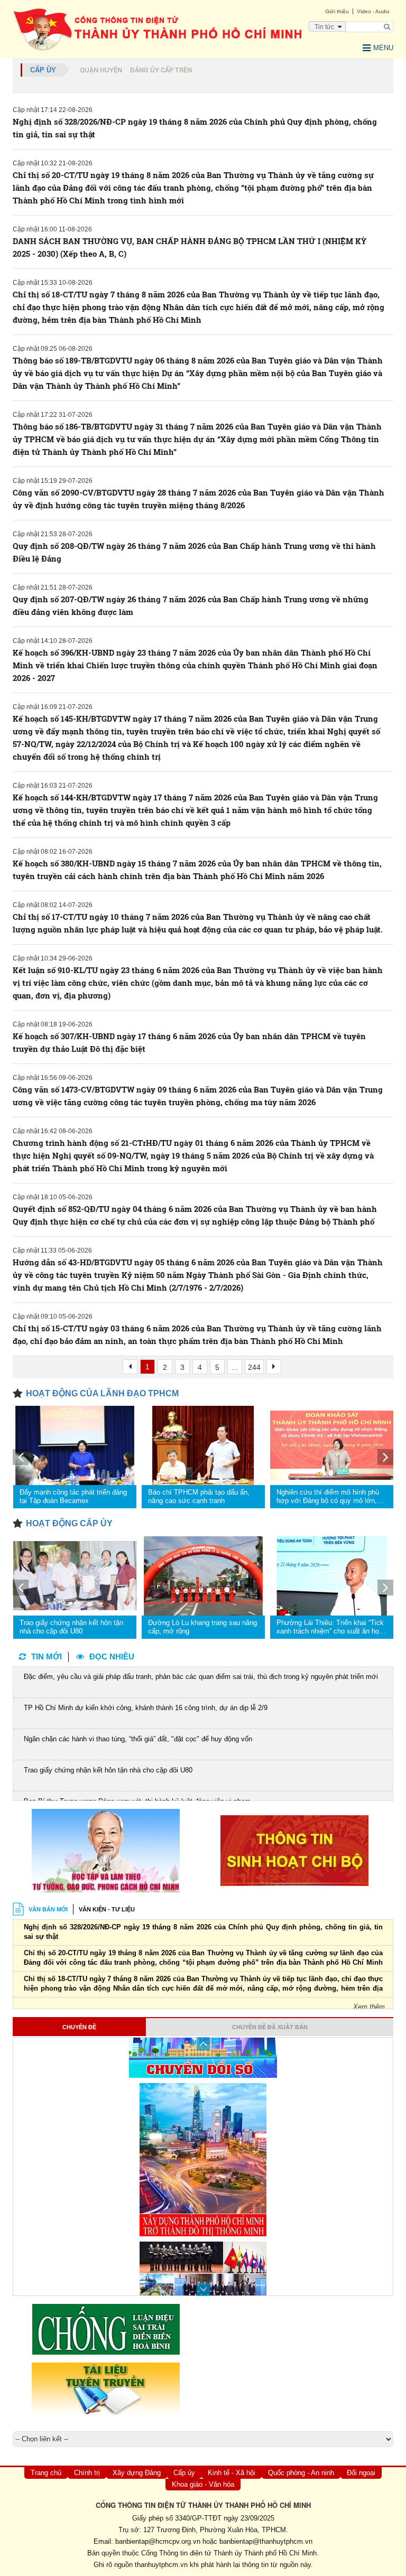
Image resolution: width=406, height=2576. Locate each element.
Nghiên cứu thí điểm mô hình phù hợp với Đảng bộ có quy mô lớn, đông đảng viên (328, 1497)
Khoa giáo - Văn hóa (203, 2484)
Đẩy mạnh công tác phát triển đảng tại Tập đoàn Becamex (73, 1496)
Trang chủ (46, 2473)
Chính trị (87, 2473)
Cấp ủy (43, 70)
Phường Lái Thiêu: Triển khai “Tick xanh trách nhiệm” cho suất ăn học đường (330, 1627)
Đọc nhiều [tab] (112, 1656)
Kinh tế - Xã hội (232, 2473)
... (235, 1367)
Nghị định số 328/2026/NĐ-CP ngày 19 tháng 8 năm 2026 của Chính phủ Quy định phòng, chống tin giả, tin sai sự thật (203, 1932)
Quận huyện (101, 70)
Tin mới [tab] (47, 1656)
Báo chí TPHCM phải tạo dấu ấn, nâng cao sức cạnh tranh (199, 1496)
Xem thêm (369, 2007)
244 (254, 1367)
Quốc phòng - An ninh (301, 2473)
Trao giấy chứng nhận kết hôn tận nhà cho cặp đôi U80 (71, 1627)
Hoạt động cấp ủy (69, 1523)
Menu (383, 48)
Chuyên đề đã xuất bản (270, 2027)
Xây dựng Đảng (137, 2473)
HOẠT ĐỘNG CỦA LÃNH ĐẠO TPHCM (102, 1393)
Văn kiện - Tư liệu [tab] (107, 1909)
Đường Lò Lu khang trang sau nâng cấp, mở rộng (202, 1627)
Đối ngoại (361, 2473)
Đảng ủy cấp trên (161, 70)
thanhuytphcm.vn (161, 2565)
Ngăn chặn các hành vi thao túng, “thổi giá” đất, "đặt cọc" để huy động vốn (138, 1739)
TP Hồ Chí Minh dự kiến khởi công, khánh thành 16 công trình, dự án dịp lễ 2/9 (146, 1708)
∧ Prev (203, 2044)
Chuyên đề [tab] (79, 2027)
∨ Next (203, 2289)
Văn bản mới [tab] (48, 1909)
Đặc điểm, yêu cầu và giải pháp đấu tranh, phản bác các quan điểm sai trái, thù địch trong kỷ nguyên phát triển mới (201, 1677)
